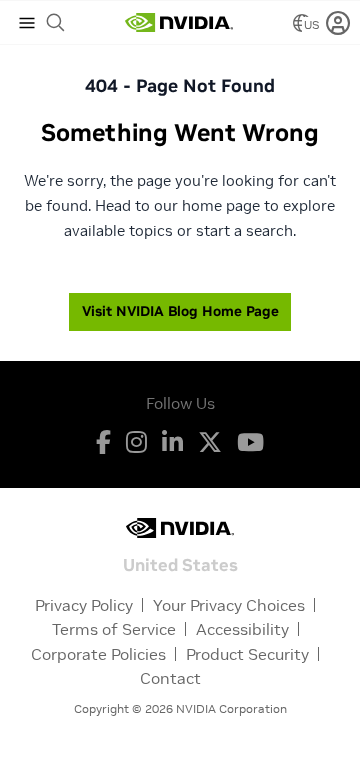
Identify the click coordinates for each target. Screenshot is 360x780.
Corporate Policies (98, 654)
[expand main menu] (27, 23)
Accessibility (242, 629)
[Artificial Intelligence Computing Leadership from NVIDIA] (179, 23)
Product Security (247, 654)
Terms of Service (114, 629)
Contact (170, 678)
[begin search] (56, 23)
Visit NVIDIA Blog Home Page (180, 311)
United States (180, 563)
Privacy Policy (84, 605)
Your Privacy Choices (229, 605)
